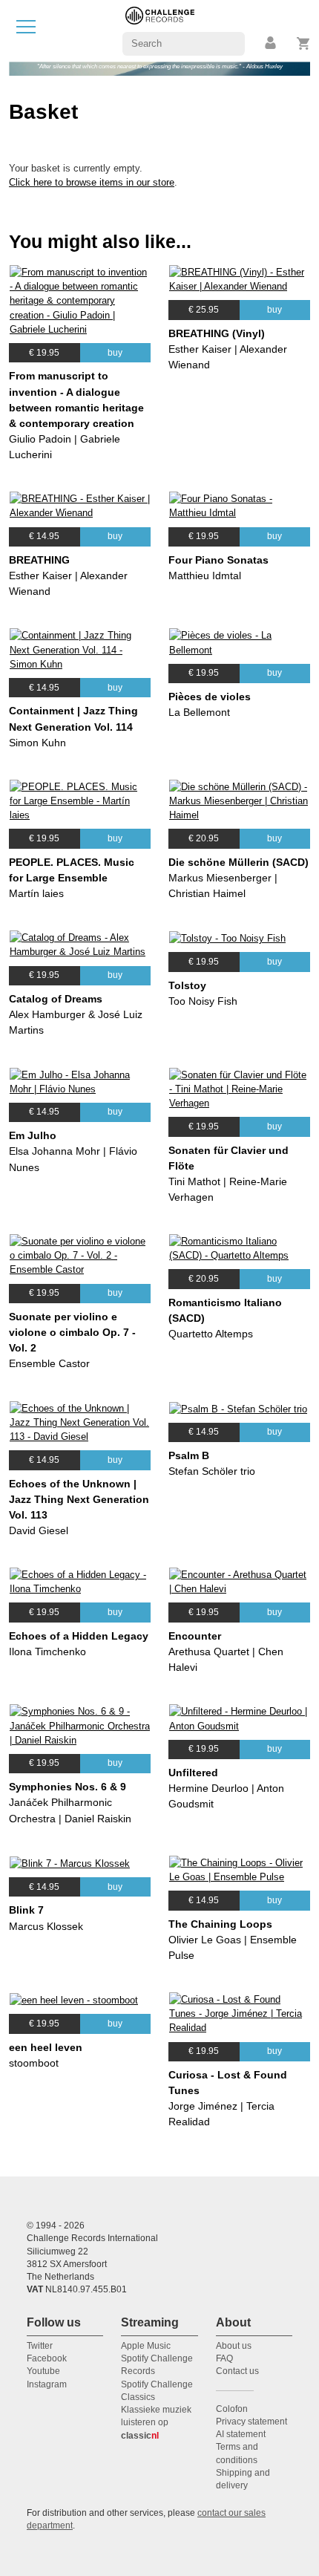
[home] (160, 30)
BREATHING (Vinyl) (217, 333)
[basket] (304, 43)
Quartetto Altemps (211, 1334)
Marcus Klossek (46, 1926)
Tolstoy (187, 985)
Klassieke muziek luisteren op (156, 2423)
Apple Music (146, 2346)
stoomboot (34, 2063)
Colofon (232, 2409)
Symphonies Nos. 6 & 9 (68, 1787)
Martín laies (36, 893)
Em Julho (33, 1135)
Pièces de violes (210, 697)
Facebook (47, 2358)
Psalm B (189, 1455)
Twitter (40, 2346)
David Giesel (39, 1530)
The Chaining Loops (220, 1924)
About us (234, 2346)
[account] (272, 43)
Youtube (43, 2371)
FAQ (224, 2358)
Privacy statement (251, 2422)
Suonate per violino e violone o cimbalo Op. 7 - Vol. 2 (72, 1332)
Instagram (47, 2384)
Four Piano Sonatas (218, 560)
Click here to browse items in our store (92, 182)
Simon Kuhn (37, 743)
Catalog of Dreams (56, 999)
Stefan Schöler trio (212, 1471)
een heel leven (46, 2047)
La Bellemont (199, 712)
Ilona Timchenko (47, 1651)
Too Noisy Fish (203, 1001)
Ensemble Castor (49, 1363)
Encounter (195, 1636)
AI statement (241, 2434)
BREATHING (39, 560)
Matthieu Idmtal (205, 575)
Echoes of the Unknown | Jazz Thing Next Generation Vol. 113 (79, 1499)
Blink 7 (26, 1910)
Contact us (237, 2371)
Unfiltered (193, 1773)
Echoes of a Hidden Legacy (79, 1636)
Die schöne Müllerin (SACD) (239, 862)
